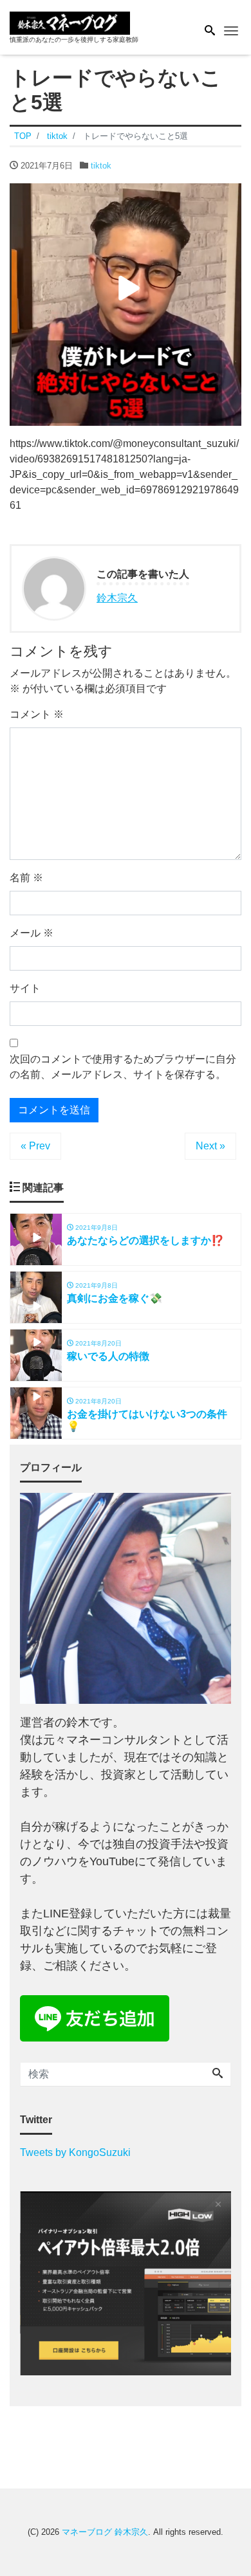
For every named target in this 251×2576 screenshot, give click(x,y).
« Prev (35, 1146)
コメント (37, 714)
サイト (25, 988)
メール (32, 933)
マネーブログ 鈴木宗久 (105, 2532)
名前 (26, 878)
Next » (210, 1146)
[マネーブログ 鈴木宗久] (70, 22)
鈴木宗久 (117, 598)
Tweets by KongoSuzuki (75, 2152)
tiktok (101, 166)
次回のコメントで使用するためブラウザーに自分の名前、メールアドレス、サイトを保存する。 (123, 1067)
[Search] (218, 2074)
